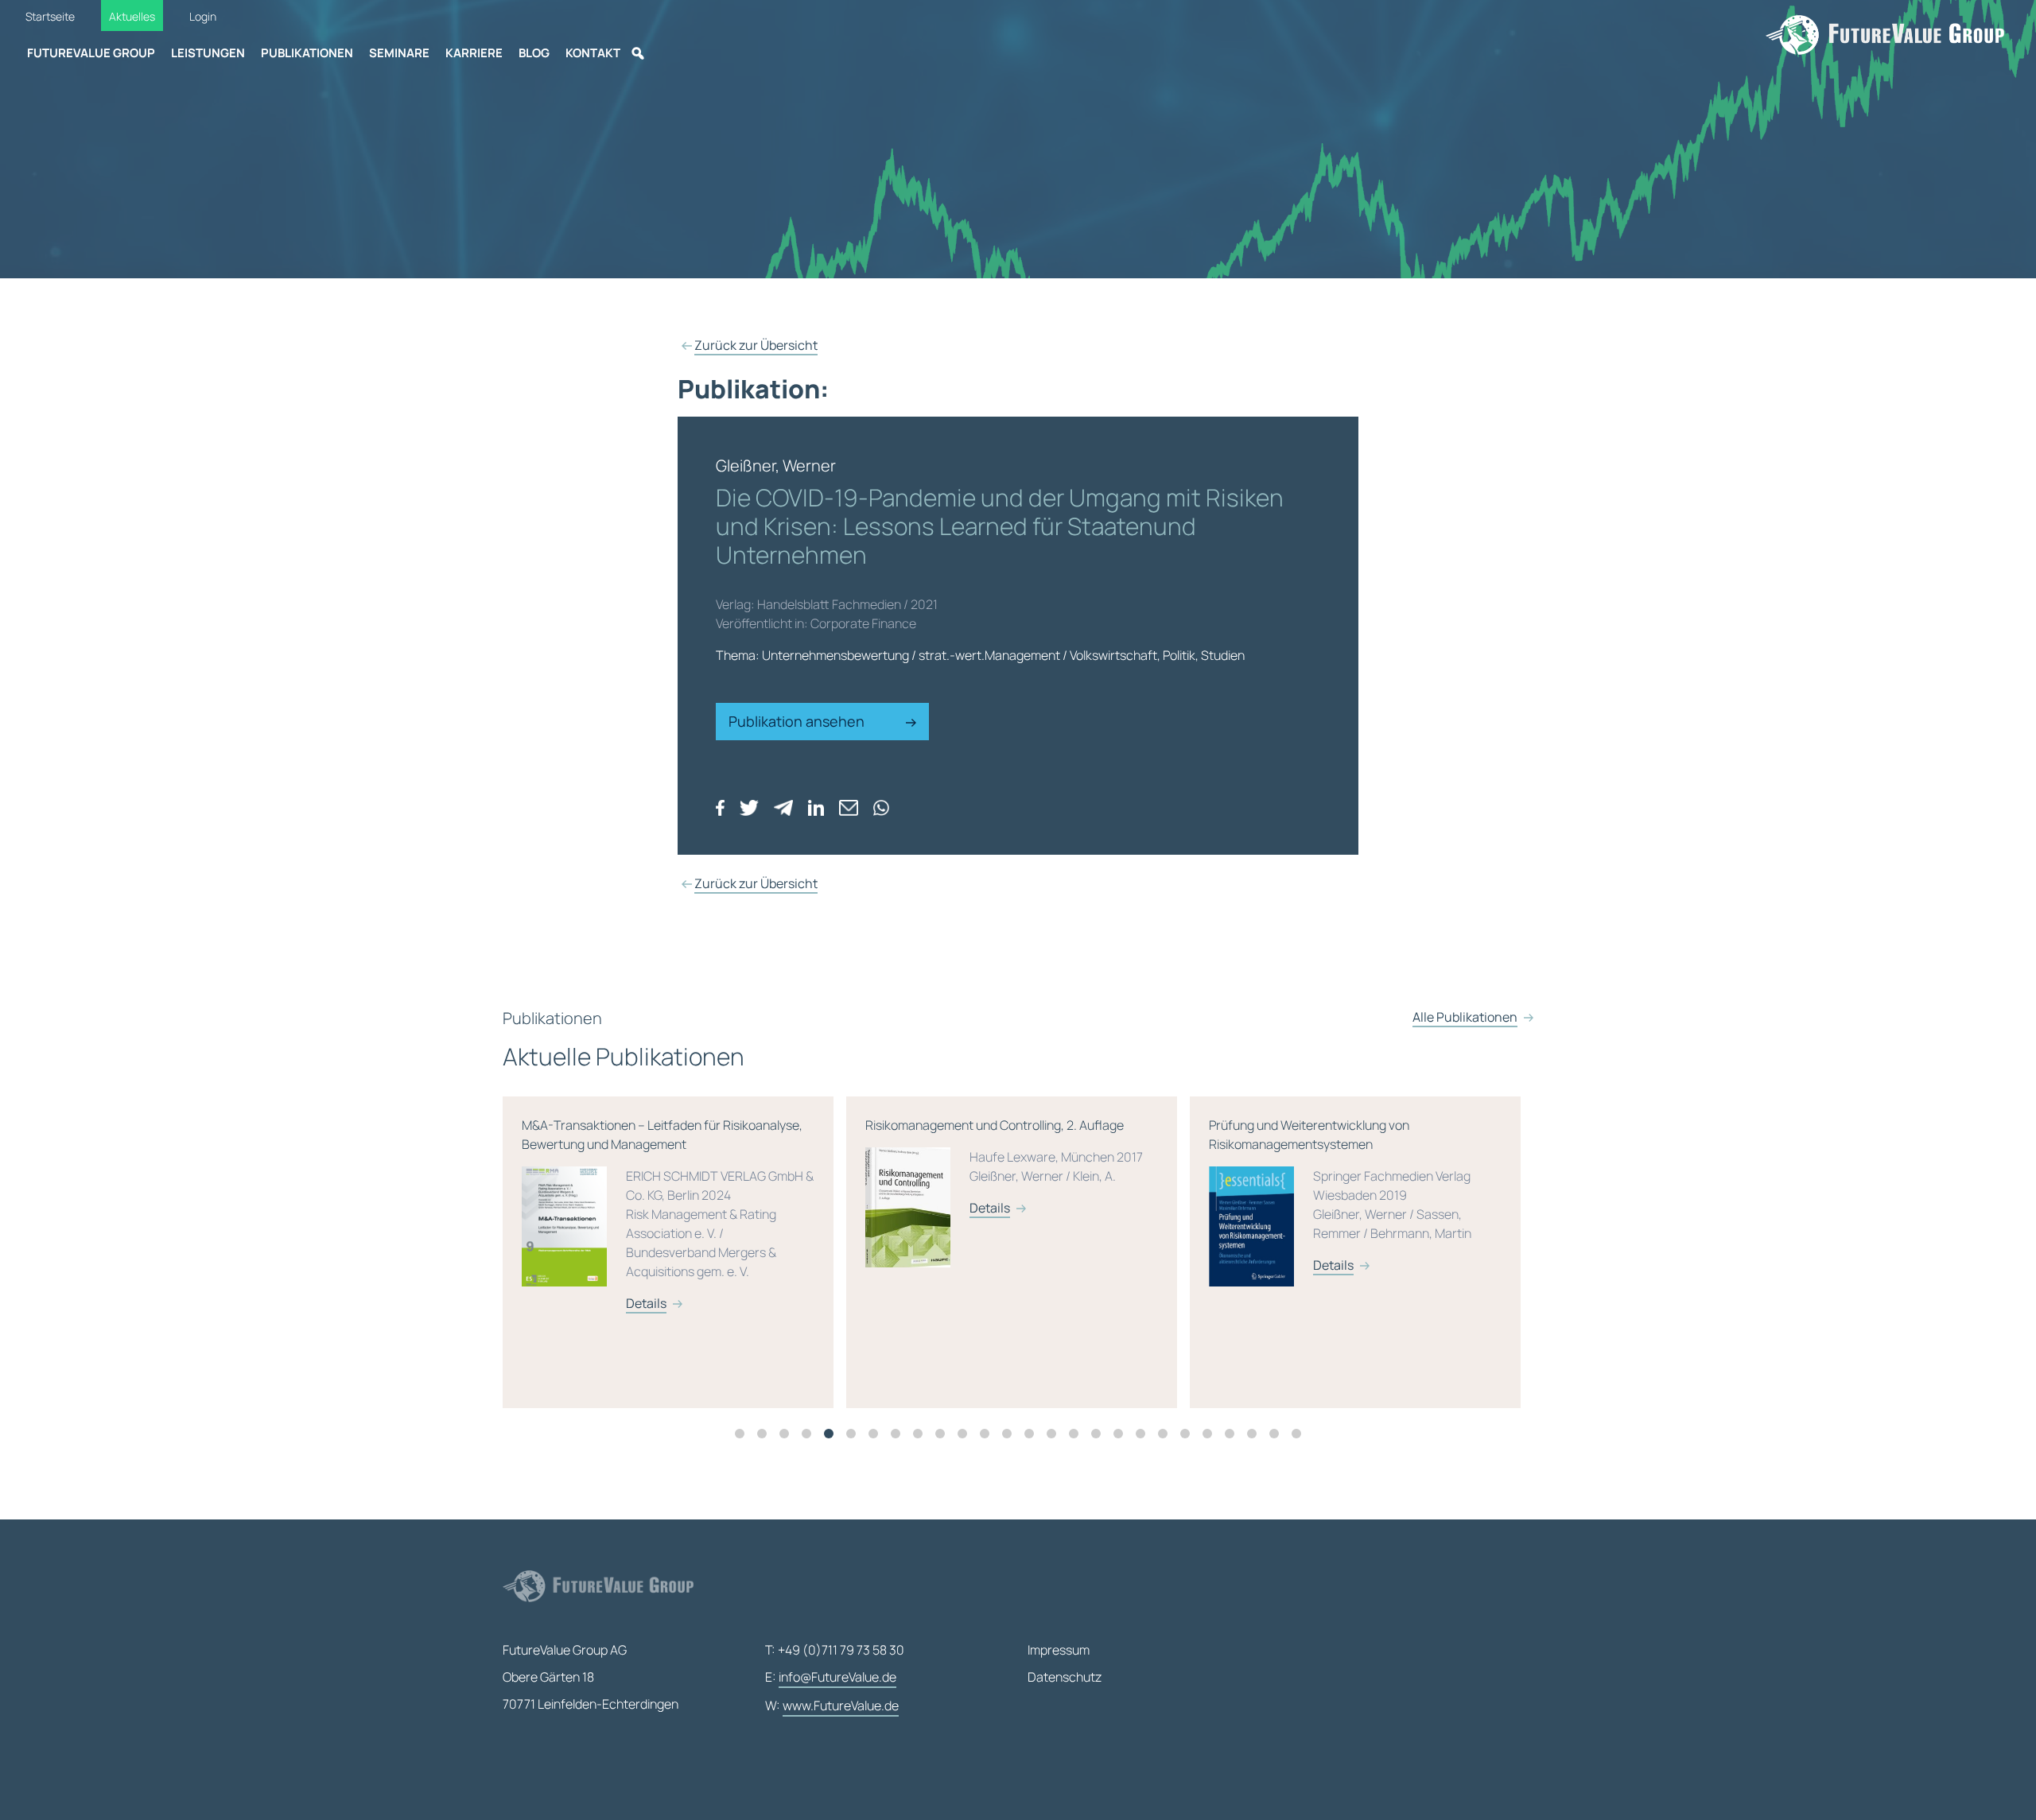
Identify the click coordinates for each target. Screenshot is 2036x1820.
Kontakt (593, 53)
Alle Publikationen (1465, 1017)
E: (831, 1677)
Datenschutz (1065, 1677)
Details (646, 1208)
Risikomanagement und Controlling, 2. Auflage (661, 1166)
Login (203, 16)
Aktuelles (132, 16)
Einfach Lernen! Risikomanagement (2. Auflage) (1344, 1176)
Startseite (50, 16)
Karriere (474, 53)
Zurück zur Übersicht (756, 345)
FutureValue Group (91, 53)
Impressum (1059, 1650)
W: (832, 1706)
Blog (534, 53)
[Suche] (638, 53)
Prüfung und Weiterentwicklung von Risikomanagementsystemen (997, 1195)
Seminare (399, 53)
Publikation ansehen (798, 721)
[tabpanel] (674, 1252)
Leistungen (208, 53)
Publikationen (307, 53)
